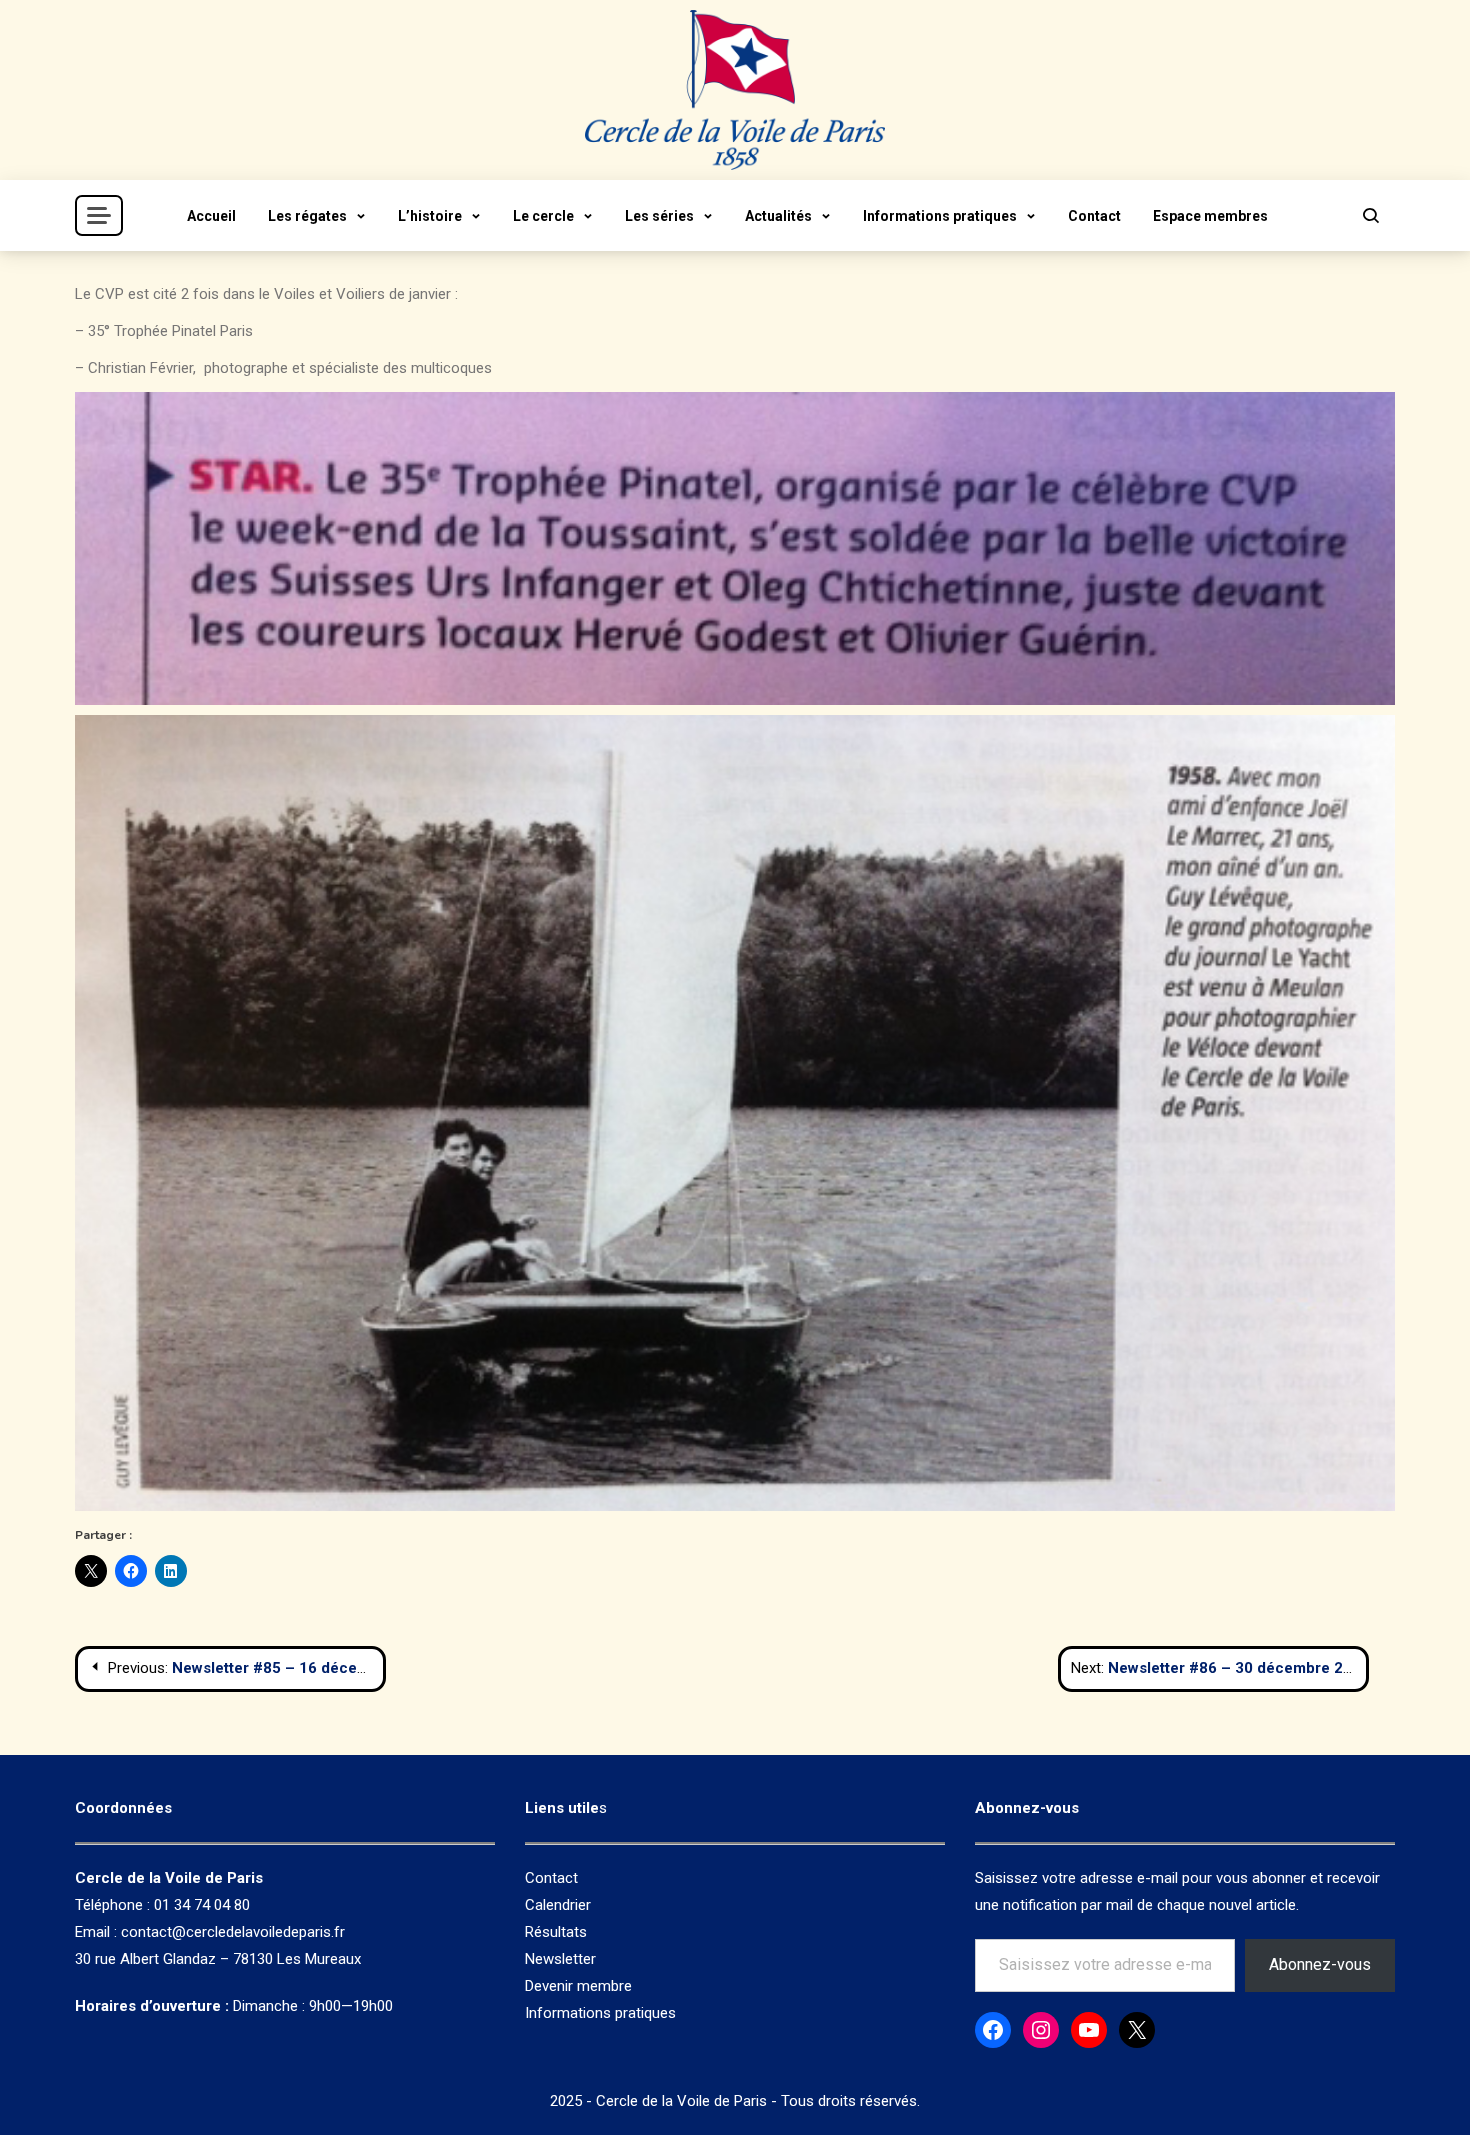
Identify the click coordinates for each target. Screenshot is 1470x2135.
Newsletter (560, 1959)
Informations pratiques (940, 216)
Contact (1094, 216)
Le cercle (543, 216)
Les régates (307, 216)
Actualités (778, 216)
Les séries (659, 216)
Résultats (556, 1932)
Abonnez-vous (1320, 1964)
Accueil (211, 216)
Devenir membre (578, 1986)
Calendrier (558, 1905)
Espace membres (1210, 216)
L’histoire (430, 216)
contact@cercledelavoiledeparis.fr (233, 1932)
